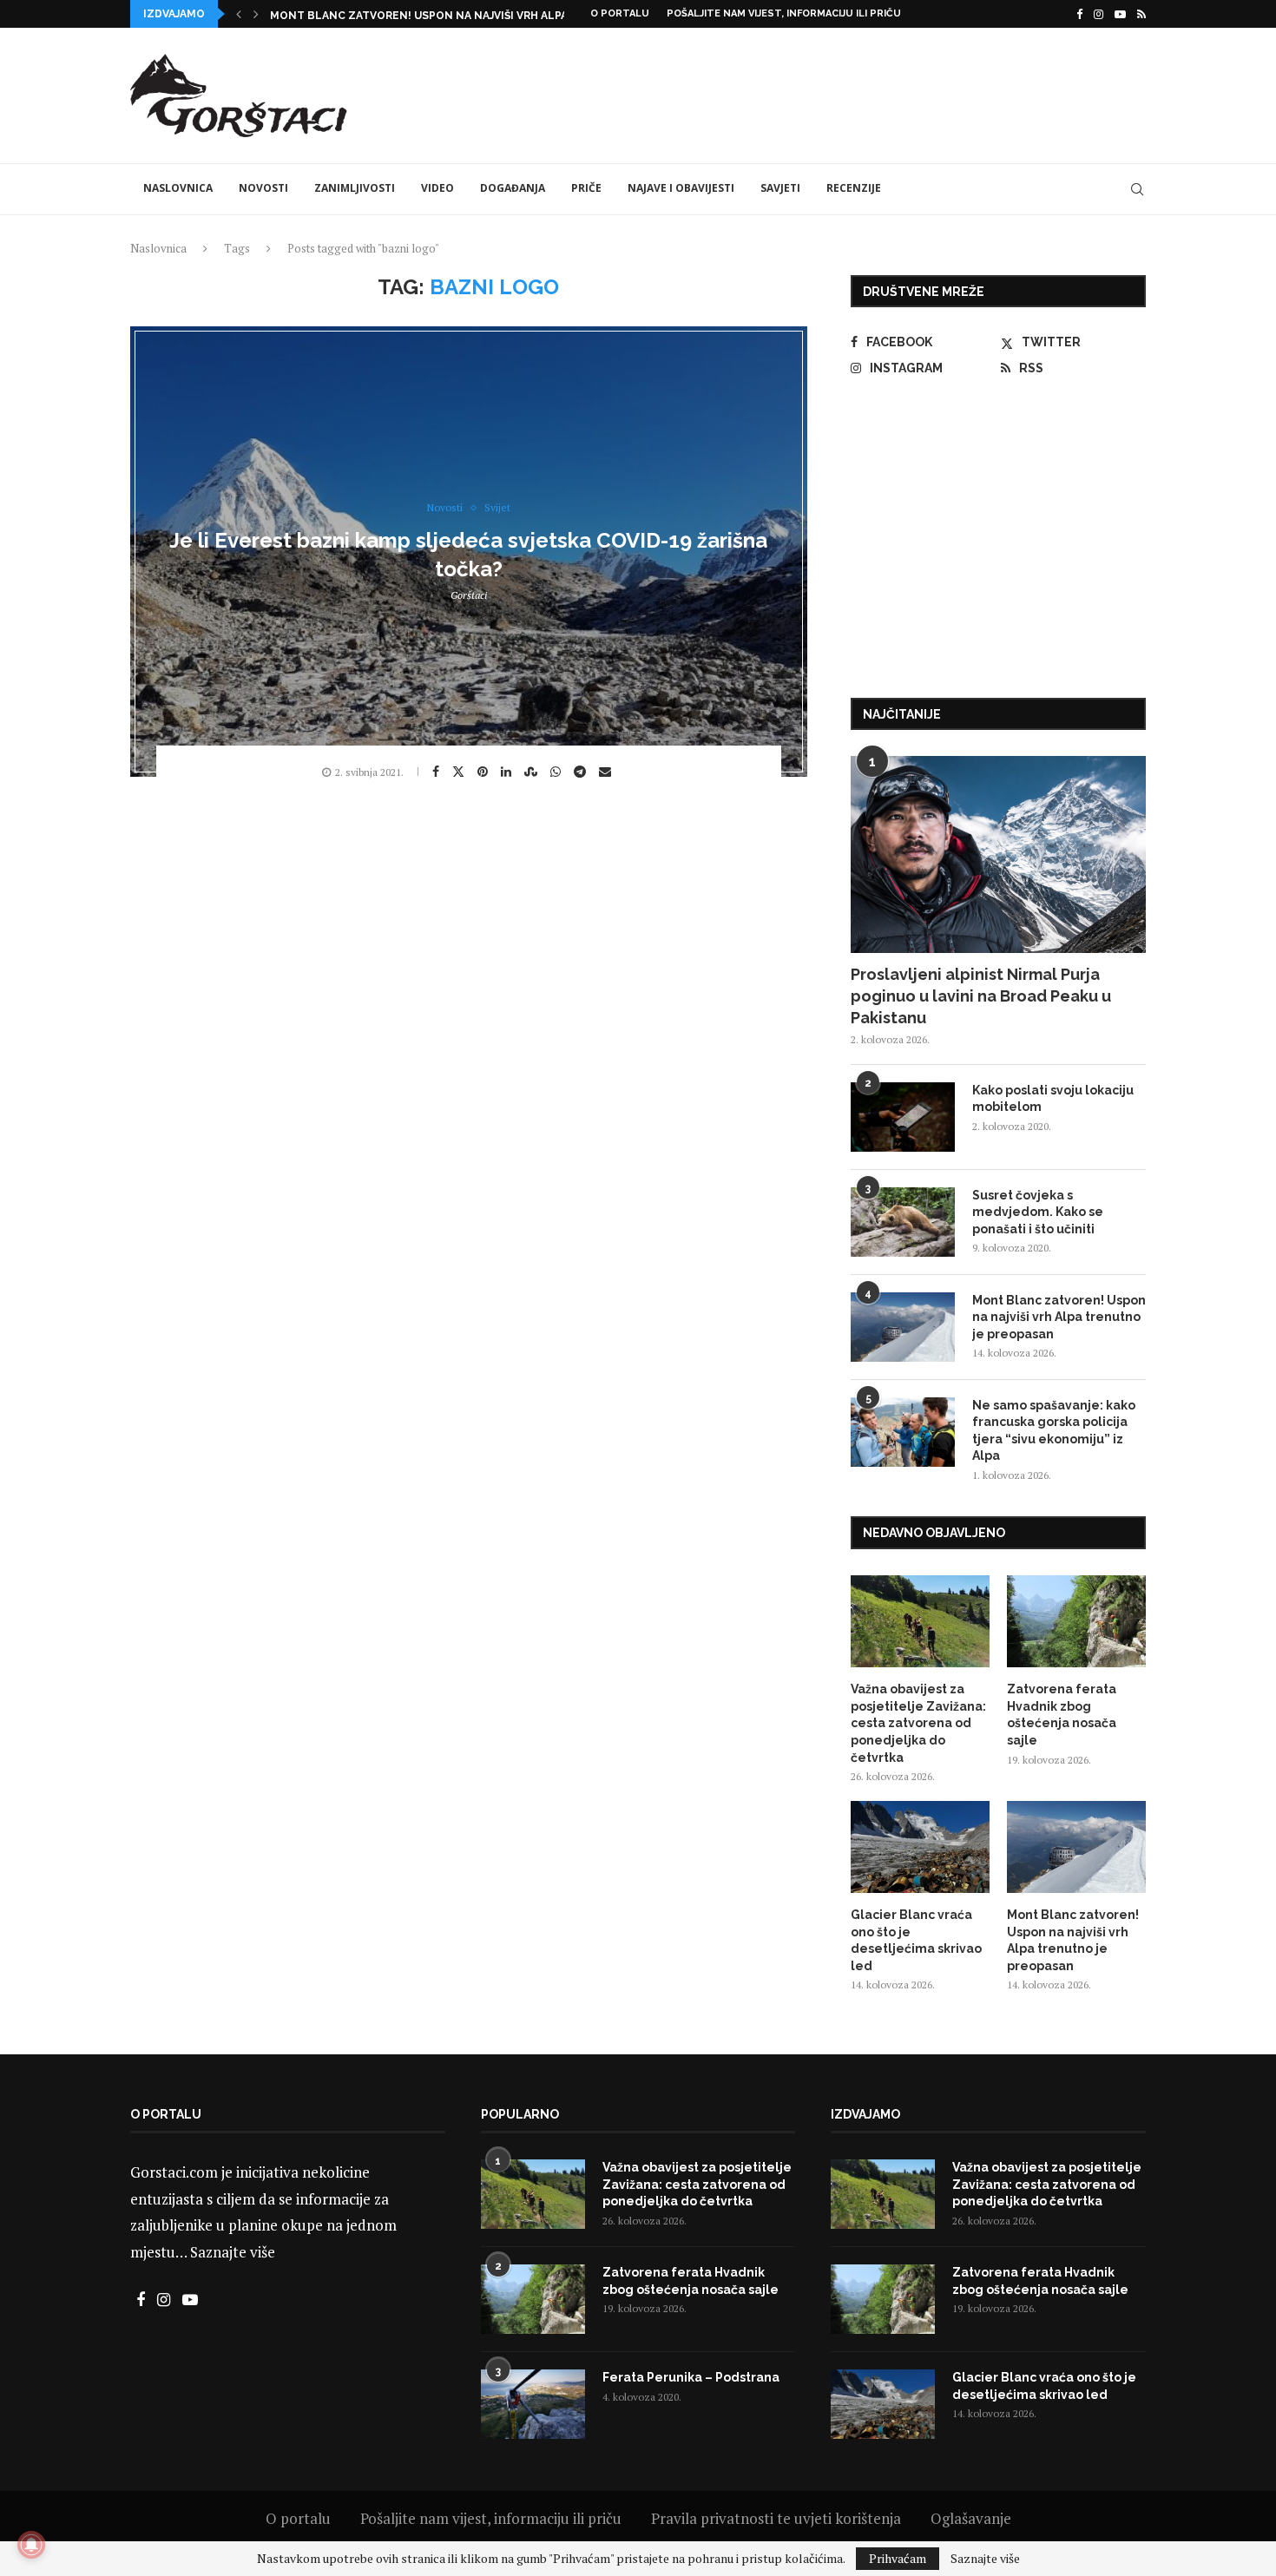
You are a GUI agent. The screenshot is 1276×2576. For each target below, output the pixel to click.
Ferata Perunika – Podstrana (691, 2377)
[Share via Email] (607, 772)
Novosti (263, 188)
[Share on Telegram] (582, 772)
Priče (586, 188)
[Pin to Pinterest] (485, 772)
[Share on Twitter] (460, 771)
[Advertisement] (830, 93)
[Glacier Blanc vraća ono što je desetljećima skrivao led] (920, 1847)
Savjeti (780, 188)
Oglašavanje (971, 2518)
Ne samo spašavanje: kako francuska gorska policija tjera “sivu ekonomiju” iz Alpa (1054, 1431)
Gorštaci (469, 595)
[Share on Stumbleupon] (533, 772)
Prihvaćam (898, 2558)
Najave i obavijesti (681, 188)
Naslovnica (178, 188)
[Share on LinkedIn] (508, 772)
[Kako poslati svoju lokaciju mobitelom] (903, 1117)
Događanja (513, 188)
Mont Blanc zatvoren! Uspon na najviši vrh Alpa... (423, 16)
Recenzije (854, 188)
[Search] (1137, 189)
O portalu (620, 13)
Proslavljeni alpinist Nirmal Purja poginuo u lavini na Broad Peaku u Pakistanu (981, 996)
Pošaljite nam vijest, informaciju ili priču (784, 13)
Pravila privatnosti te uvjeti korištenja (776, 2518)
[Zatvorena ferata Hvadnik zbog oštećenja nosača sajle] (1076, 1622)
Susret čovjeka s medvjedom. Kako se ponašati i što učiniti (1038, 1212)
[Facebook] (1079, 14)
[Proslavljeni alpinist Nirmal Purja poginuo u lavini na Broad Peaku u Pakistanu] (998, 854)
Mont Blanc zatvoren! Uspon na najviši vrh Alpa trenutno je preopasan (1059, 1317)
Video (437, 188)
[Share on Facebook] (438, 772)
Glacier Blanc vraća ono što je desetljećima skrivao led (916, 1940)
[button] (239, 14)
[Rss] (1141, 14)
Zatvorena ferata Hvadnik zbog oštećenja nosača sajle (1062, 1715)
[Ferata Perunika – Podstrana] (533, 2404)
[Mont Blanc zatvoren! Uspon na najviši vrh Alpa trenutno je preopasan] (903, 1327)
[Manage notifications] (31, 2545)
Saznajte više (233, 2252)
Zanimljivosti (355, 188)
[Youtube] (1120, 14)
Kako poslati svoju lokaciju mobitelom (1053, 1099)
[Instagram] (1098, 14)
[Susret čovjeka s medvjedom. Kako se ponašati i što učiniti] (903, 1222)
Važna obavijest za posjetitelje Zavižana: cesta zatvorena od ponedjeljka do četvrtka (918, 1723)
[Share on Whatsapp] (558, 772)
